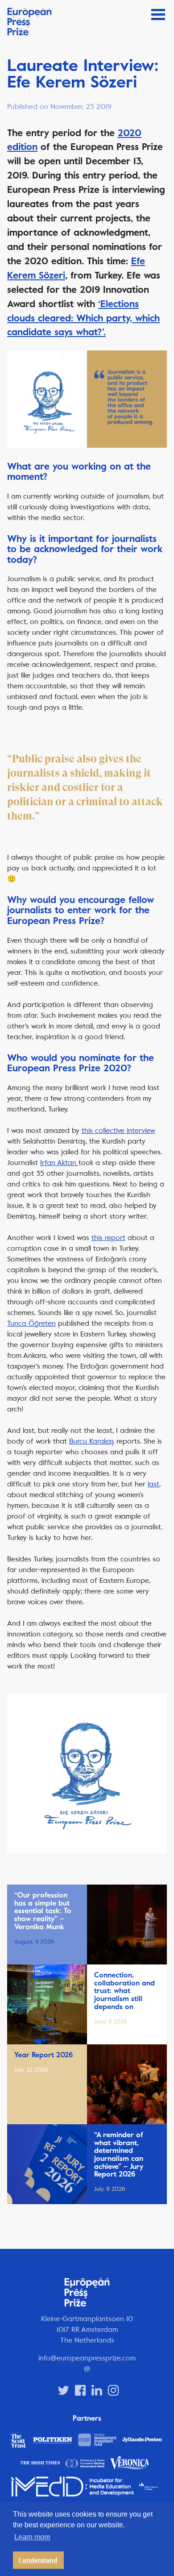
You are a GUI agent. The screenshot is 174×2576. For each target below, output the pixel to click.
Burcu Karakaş (92, 1441)
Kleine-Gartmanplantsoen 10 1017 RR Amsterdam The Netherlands (87, 2329)
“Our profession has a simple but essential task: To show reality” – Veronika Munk (43, 1911)
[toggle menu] (158, 15)
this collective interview (118, 1130)
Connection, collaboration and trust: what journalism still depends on (124, 1991)
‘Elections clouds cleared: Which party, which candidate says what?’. (83, 318)
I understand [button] (38, 2560)
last (153, 1484)
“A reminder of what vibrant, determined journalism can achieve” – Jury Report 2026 (119, 2155)
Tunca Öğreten (31, 1323)
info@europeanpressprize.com (87, 2358)
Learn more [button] (32, 2537)
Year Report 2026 (43, 2055)
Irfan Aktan (59, 1163)
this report (108, 1238)
